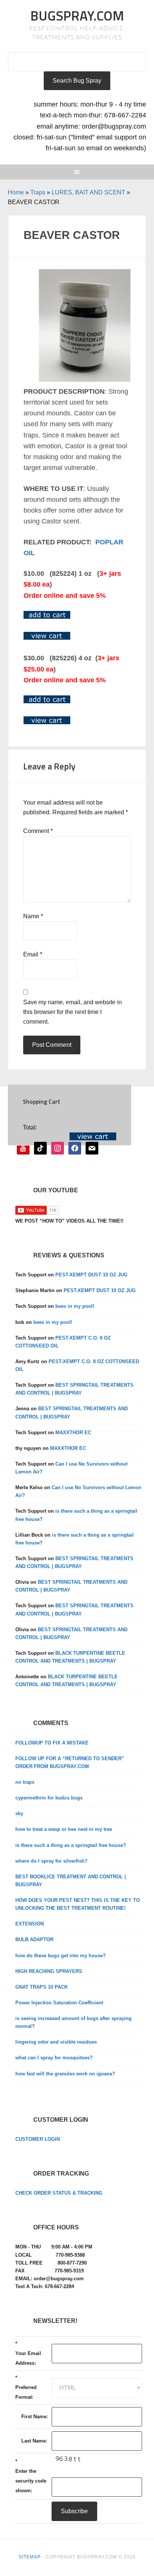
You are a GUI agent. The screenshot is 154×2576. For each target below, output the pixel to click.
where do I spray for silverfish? (51, 1861)
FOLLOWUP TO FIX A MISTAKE (52, 1743)
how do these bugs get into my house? (61, 1956)
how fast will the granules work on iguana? (65, 2074)
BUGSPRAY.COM (77, 16)
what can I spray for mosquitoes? (54, 2058)
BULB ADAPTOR (34, 1939)
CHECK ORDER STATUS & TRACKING (59, 2193)
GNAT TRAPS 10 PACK (41, 1987)
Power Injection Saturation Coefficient (59, 2003)
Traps (38, 192)
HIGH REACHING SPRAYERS (49, 1971)
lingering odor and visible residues (56, 2042)
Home (16, 192)
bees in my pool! (75, 1306)
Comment (38, 831)
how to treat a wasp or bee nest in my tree (64, 1829)
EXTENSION (30, 1924)
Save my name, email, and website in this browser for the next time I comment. (73, 1012)
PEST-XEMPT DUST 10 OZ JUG (91, 1275)
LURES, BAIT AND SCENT (88, 192)
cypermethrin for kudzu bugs (49, 1798)
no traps (25, 1782)
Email (33, 954)
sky (19, 1813)
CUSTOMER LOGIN (38, 2139)
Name (33, 916)
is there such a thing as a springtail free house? (71, 1845)
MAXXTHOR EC (73, 1433)
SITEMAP (30, 2557)
